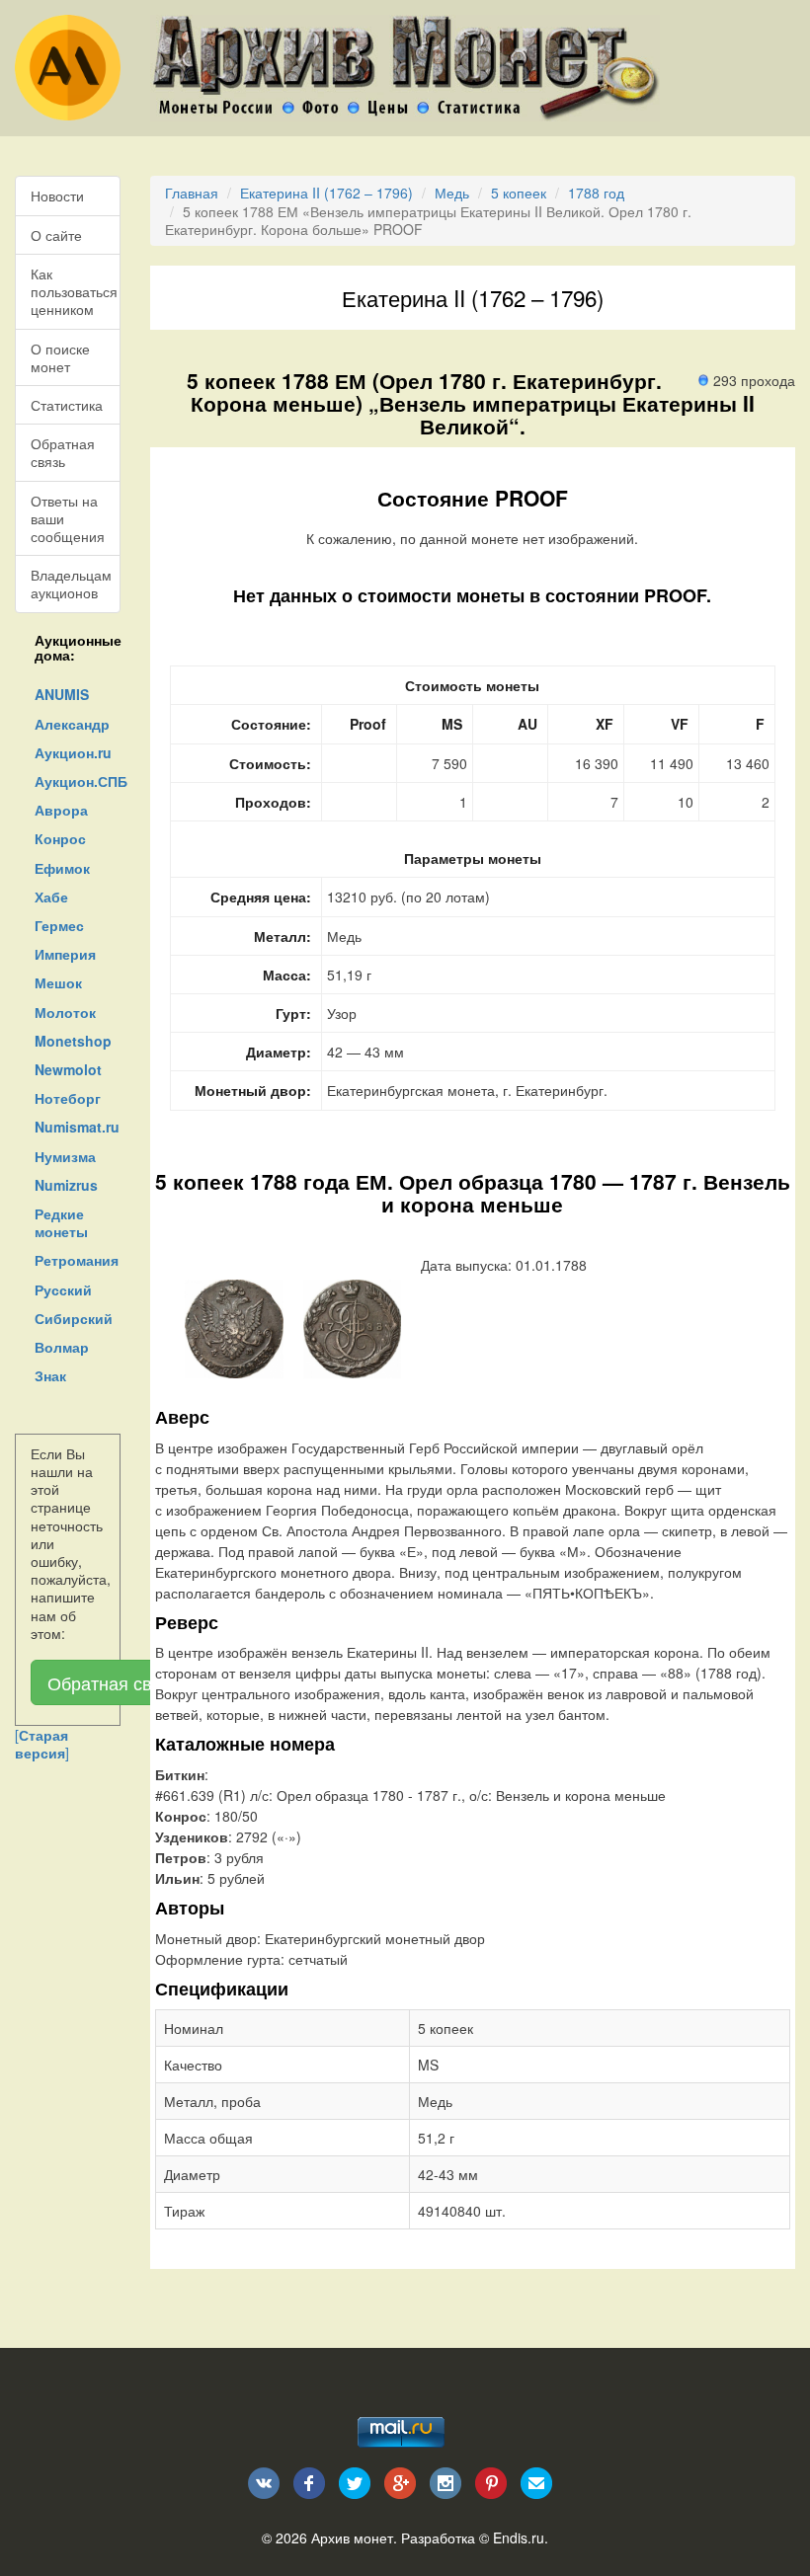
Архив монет (352, 2537)
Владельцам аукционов (71, 584)
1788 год (596, 193)
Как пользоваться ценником (74, 291)
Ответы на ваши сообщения (68, 518)
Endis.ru (519, 2537)
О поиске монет (60, 357)
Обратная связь (63, 452)
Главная (192, 193)
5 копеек (519, 193)
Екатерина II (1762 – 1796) (326, 193)
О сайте (56, 235)
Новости (57, 195)
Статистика (67, 405)
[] (42, 1744)
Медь (452, 193)
